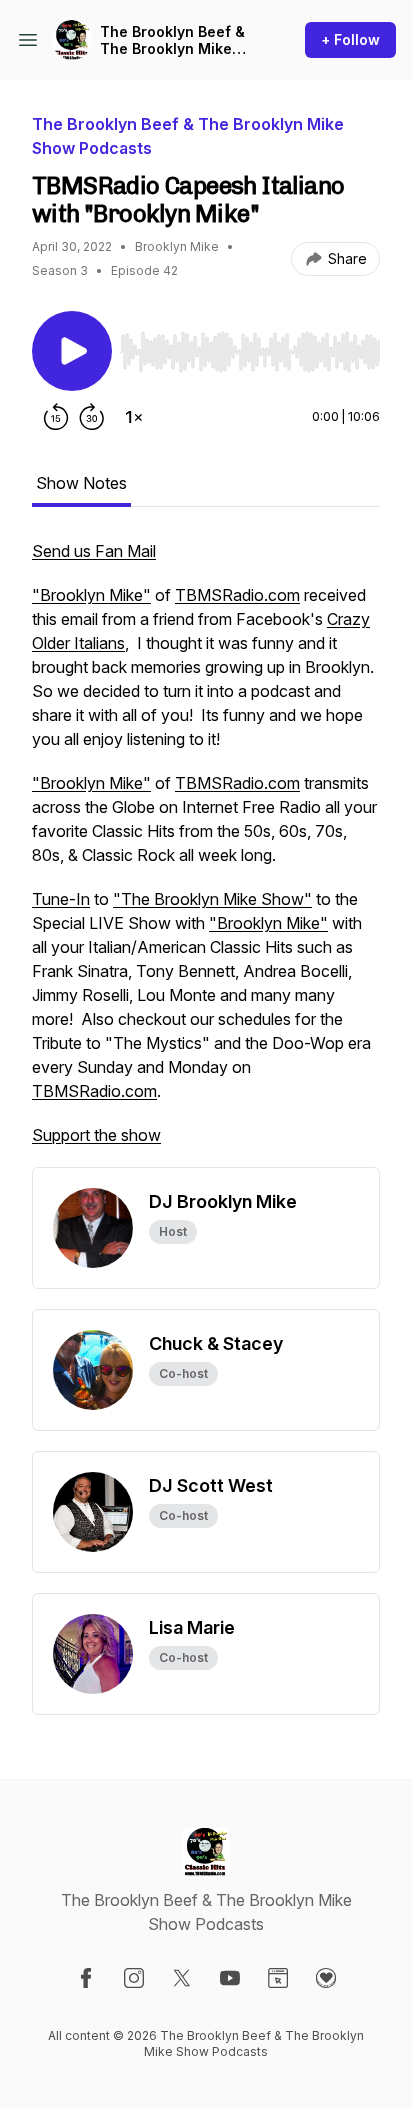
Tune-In (61, 899)
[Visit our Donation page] (326, 1978)
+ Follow (350, 39)
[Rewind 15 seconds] (56, 417)
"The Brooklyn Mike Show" (212, 899)
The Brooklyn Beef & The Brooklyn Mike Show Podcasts (172, 40)
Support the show (96, 1135)
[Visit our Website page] (278, 1978)
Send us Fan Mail (94, 551)
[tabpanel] (206, 853)
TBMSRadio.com (237, 595)
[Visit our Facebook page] (86, 1978)
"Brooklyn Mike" (91, 595)
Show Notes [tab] (81, 483)
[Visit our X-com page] (182, 1978)
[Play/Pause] (72, 351)
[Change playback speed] (134, 417)
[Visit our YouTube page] (230, 1978)
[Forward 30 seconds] (92, 417)
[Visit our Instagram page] (134, 1978)
